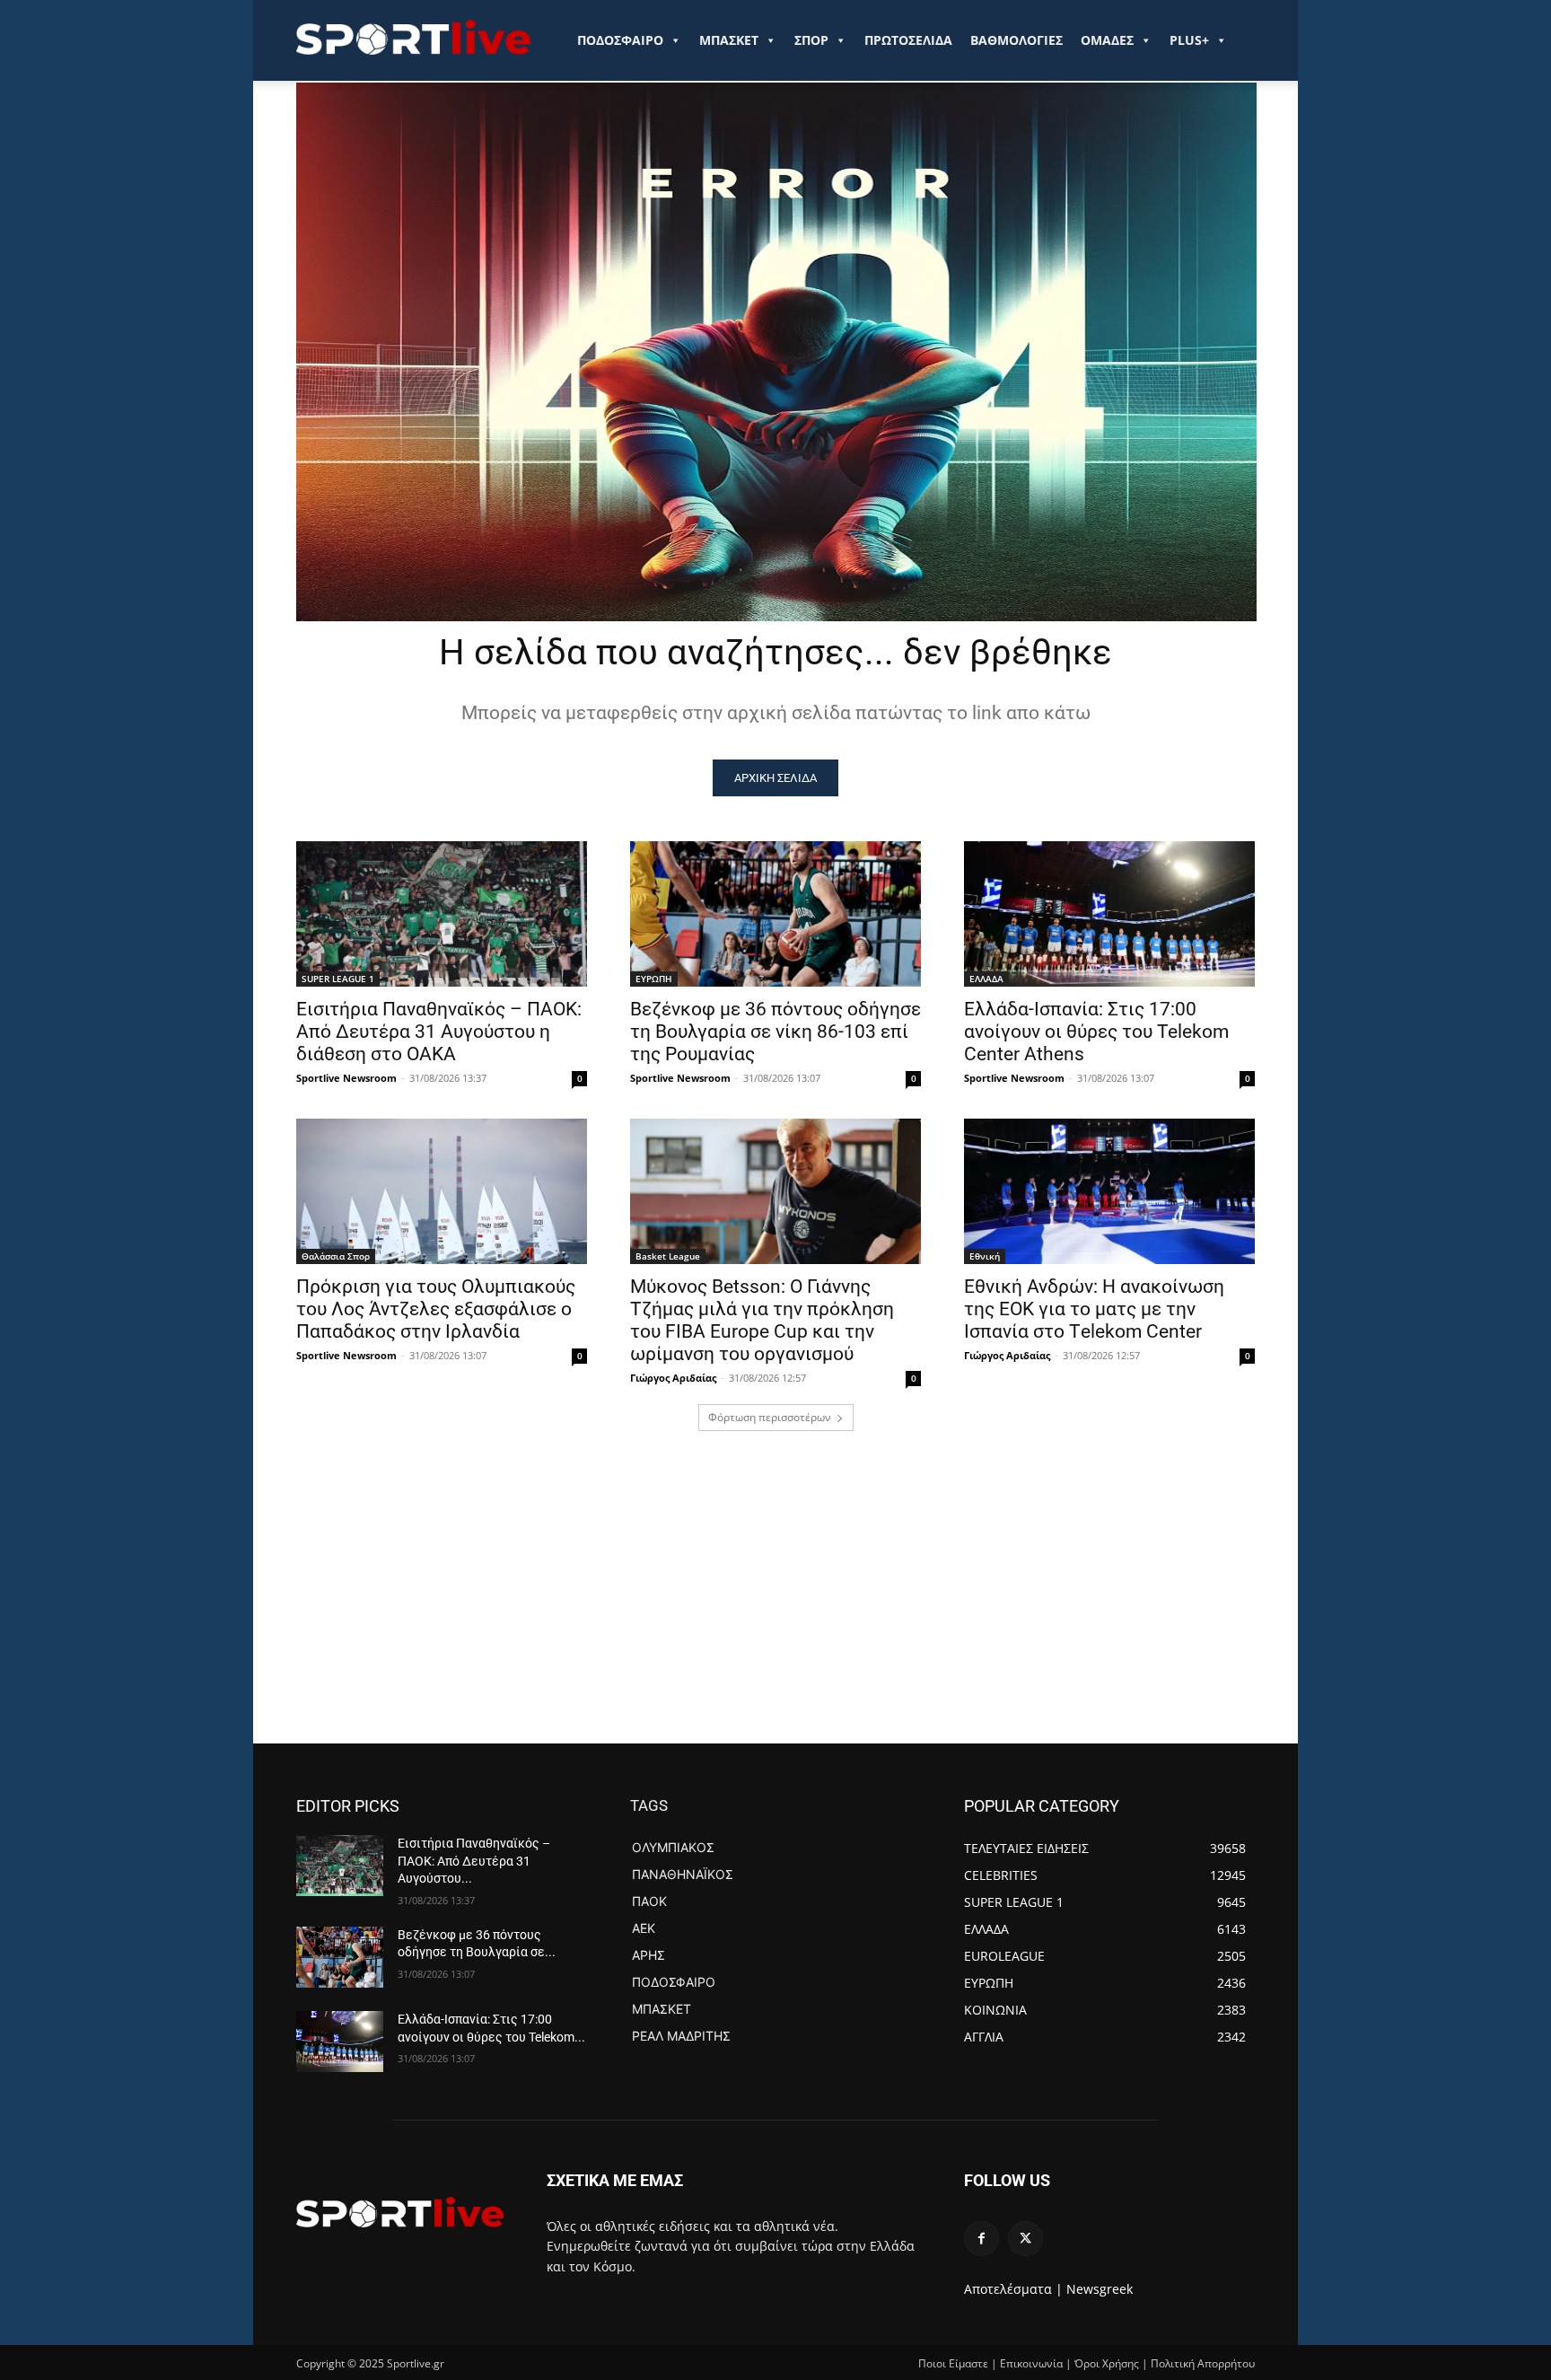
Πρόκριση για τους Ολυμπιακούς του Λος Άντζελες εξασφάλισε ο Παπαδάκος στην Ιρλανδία (436, 1309)
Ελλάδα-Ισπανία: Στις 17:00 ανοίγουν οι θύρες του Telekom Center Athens (1096, 1032)
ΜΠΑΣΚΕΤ (729, 40)
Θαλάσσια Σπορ (336, 1256)
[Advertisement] (775, 1609)
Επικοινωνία (1031, 2363)
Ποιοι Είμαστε (953, 2363)
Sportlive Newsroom (346, 1078)
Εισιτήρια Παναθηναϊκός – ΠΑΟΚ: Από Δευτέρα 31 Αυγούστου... (474, 1861)
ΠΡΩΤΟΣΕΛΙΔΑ (908, 40)
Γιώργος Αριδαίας (673, 1378)
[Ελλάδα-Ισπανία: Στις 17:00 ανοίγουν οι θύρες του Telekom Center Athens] (1109, 914)
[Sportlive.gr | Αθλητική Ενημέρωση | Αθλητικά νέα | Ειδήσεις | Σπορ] (400, 2212)
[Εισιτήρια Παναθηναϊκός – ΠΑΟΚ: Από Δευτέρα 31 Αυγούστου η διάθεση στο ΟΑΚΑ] (442, 914)
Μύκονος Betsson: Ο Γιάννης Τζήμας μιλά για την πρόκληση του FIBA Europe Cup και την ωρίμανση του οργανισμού (762, 1320)
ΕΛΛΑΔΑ (986, 979)
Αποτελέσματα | (1013, 2289)
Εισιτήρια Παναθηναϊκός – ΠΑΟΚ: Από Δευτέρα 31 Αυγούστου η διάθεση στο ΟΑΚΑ (439, 1032)
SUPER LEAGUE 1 (338, 979)
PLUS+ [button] (1189, 40)
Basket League (668, 1256)
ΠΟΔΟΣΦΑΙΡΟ (620, 40)
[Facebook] (981, 2239)
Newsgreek (1100, 2289)
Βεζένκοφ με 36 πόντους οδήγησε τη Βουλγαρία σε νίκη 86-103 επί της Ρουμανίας (775, 1032)
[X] (1025, 2239)
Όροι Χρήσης (1107, 2363)
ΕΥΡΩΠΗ (654, 979)
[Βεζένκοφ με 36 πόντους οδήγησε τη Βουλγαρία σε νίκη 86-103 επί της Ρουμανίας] (775, 914)
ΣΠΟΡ (811, 40)
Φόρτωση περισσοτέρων (770, 1417)
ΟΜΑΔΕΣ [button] (1107, 40)
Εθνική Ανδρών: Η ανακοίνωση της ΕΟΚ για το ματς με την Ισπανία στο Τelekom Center (1094, 1309)
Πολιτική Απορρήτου (1203, 2363)
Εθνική (985, 1256)
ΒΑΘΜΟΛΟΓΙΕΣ (1016, 40)
